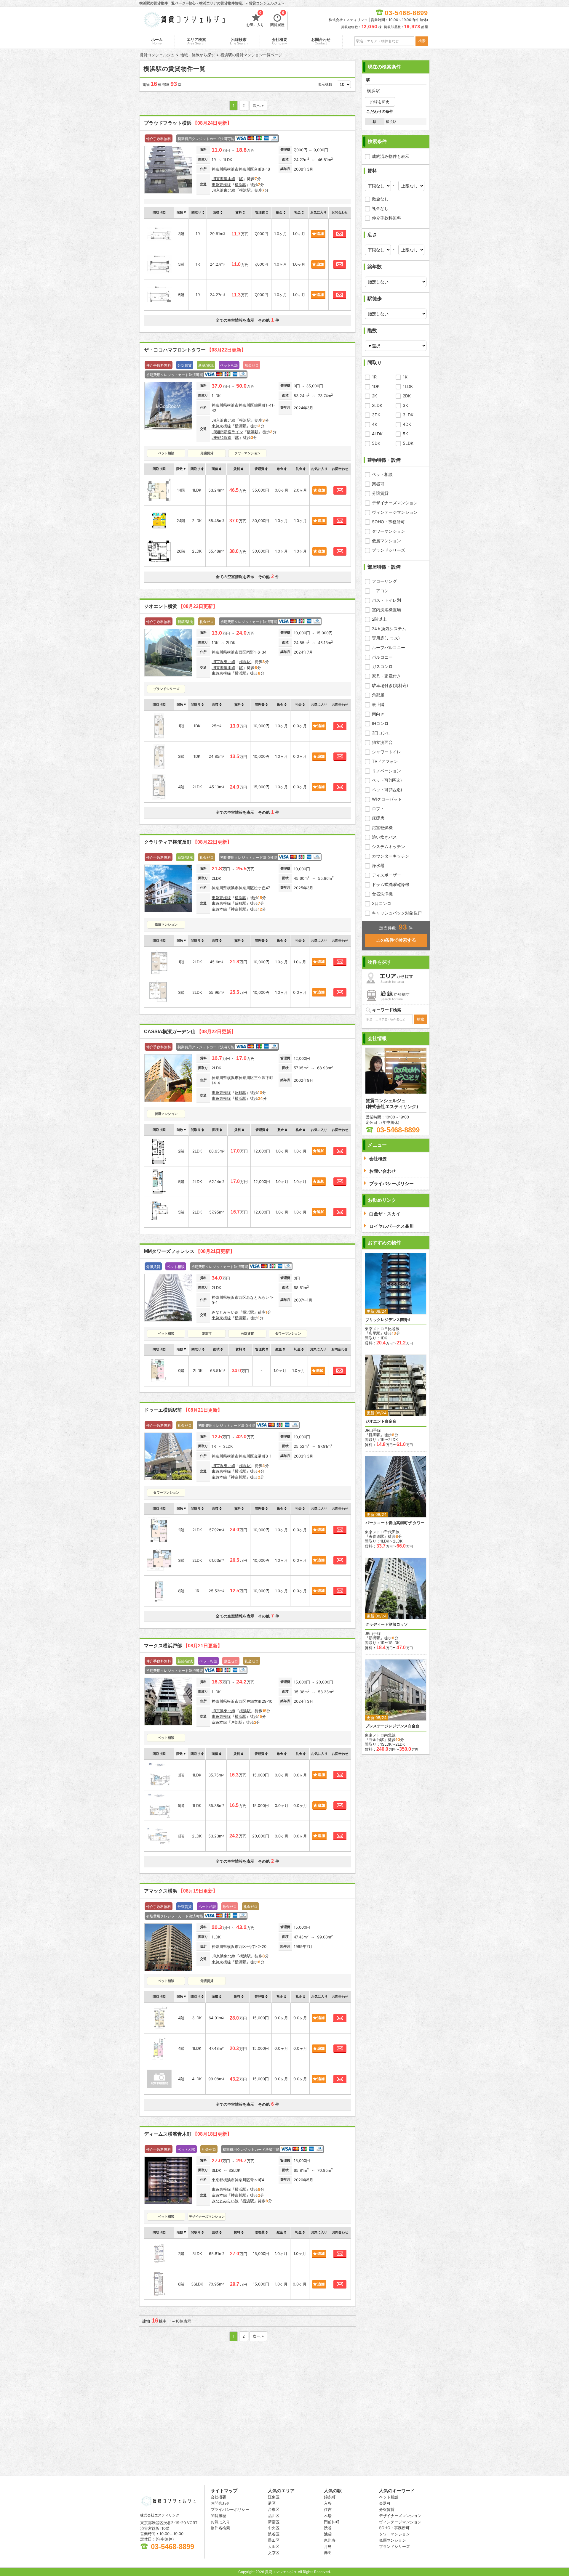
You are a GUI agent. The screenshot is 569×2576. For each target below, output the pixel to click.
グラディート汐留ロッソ (387, 1624)
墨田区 (274, 2540)
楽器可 (378, 484)
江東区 (274, 2497)
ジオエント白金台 (381, 1421)
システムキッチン (389, 846)
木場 (328, 2516)
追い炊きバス (384, 837)
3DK (376, 415)
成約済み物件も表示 (391, 156)
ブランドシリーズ (389, 550)
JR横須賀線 (222, 437)
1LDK (408, 386)
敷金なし (380, 199)
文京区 (274, 2553)
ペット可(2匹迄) (387, 790)
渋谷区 (274, 2534)
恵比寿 (330, 2540)
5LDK (408, 443)
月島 (328, 2546)
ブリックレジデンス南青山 (389, 1320)
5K (405, 434)
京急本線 (219, 909)
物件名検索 (220, 2528)
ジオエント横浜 (181, 606)
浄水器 (378, 865)
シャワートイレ (386, 752)
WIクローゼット (387, 799)
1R (374, 377)
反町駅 (240, 903)
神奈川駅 (239, 909)
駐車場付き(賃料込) (390, 685)
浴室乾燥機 (382, 828)
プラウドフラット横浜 (188, 123)
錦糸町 (330, 2497)
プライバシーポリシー (230, 2509)
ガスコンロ (382, 666)
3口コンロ (382, 903)
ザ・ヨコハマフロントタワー (195, 350)
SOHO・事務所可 (388, 522)
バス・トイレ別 (386, 600)
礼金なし (380, 208)
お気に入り (255, 19)
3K (405, 405)
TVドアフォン (385, 761)
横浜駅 (240, 184)
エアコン (380, 591)
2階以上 (379, 619)
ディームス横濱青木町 (188, 2134)
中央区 (274, 2528)
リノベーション (386, 771)
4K (375, 424)
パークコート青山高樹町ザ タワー (395, 1523)
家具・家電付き (386, 676)
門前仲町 (332, 2522)
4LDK (377, 434)
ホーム (157, 41)
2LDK (377, 405)
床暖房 (378, 818)
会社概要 (279, 41)
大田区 (274, 2546)
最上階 (378, 704)
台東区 (274, 2509)
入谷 (328, 2503)
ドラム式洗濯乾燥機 (391, 884)
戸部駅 (237, 1722)
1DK (376, 386)
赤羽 (328, 2553)
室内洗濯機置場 (386, 610)
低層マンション (386, 541)
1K (405, 377)
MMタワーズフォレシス (189, 1251)
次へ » (258, 105)
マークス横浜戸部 (183, 1646)
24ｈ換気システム (389, 629)
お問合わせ (321, 41)
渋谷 (328, 2528)
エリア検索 (196, 41)
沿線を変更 (380, 102)
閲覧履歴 (277, 19)
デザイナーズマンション (395, 503)
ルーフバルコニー (389, 647)
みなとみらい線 (225, 1312)
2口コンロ (381, 733)
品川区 (274, 2516)
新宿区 (274, 2522)
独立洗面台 (382, 742)
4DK (407, 424)
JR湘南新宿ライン (227, 432)
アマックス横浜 (181, 1891)
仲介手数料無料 (386, 218)
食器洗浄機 (382, 894)
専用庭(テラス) (386, 638)
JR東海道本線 (223, 179)
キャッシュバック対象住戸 (397, 913)
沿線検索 (239, 41)
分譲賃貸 (380, 493)
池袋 (328, 2534)
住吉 (328, 2509)
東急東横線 (221, 184)
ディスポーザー (386, 875)
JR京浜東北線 (223, 190)
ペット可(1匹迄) (387, 780)
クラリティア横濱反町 (188, 842)
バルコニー (382, 657)
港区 (272, 2503)
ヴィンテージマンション (395, 512)
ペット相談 (382, 474)
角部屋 (378, 695)
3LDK (408, 415)
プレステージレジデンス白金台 (392, 1726)
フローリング (384, 581)
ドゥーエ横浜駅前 (183, 1410)
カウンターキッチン (391, 856)
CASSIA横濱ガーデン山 (190, 1032)
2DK (407, 396)
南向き (378, 714)
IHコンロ (380, 723)
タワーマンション (389, 531)
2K (374, 396)
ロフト (378, 809)
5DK (376, 443)
